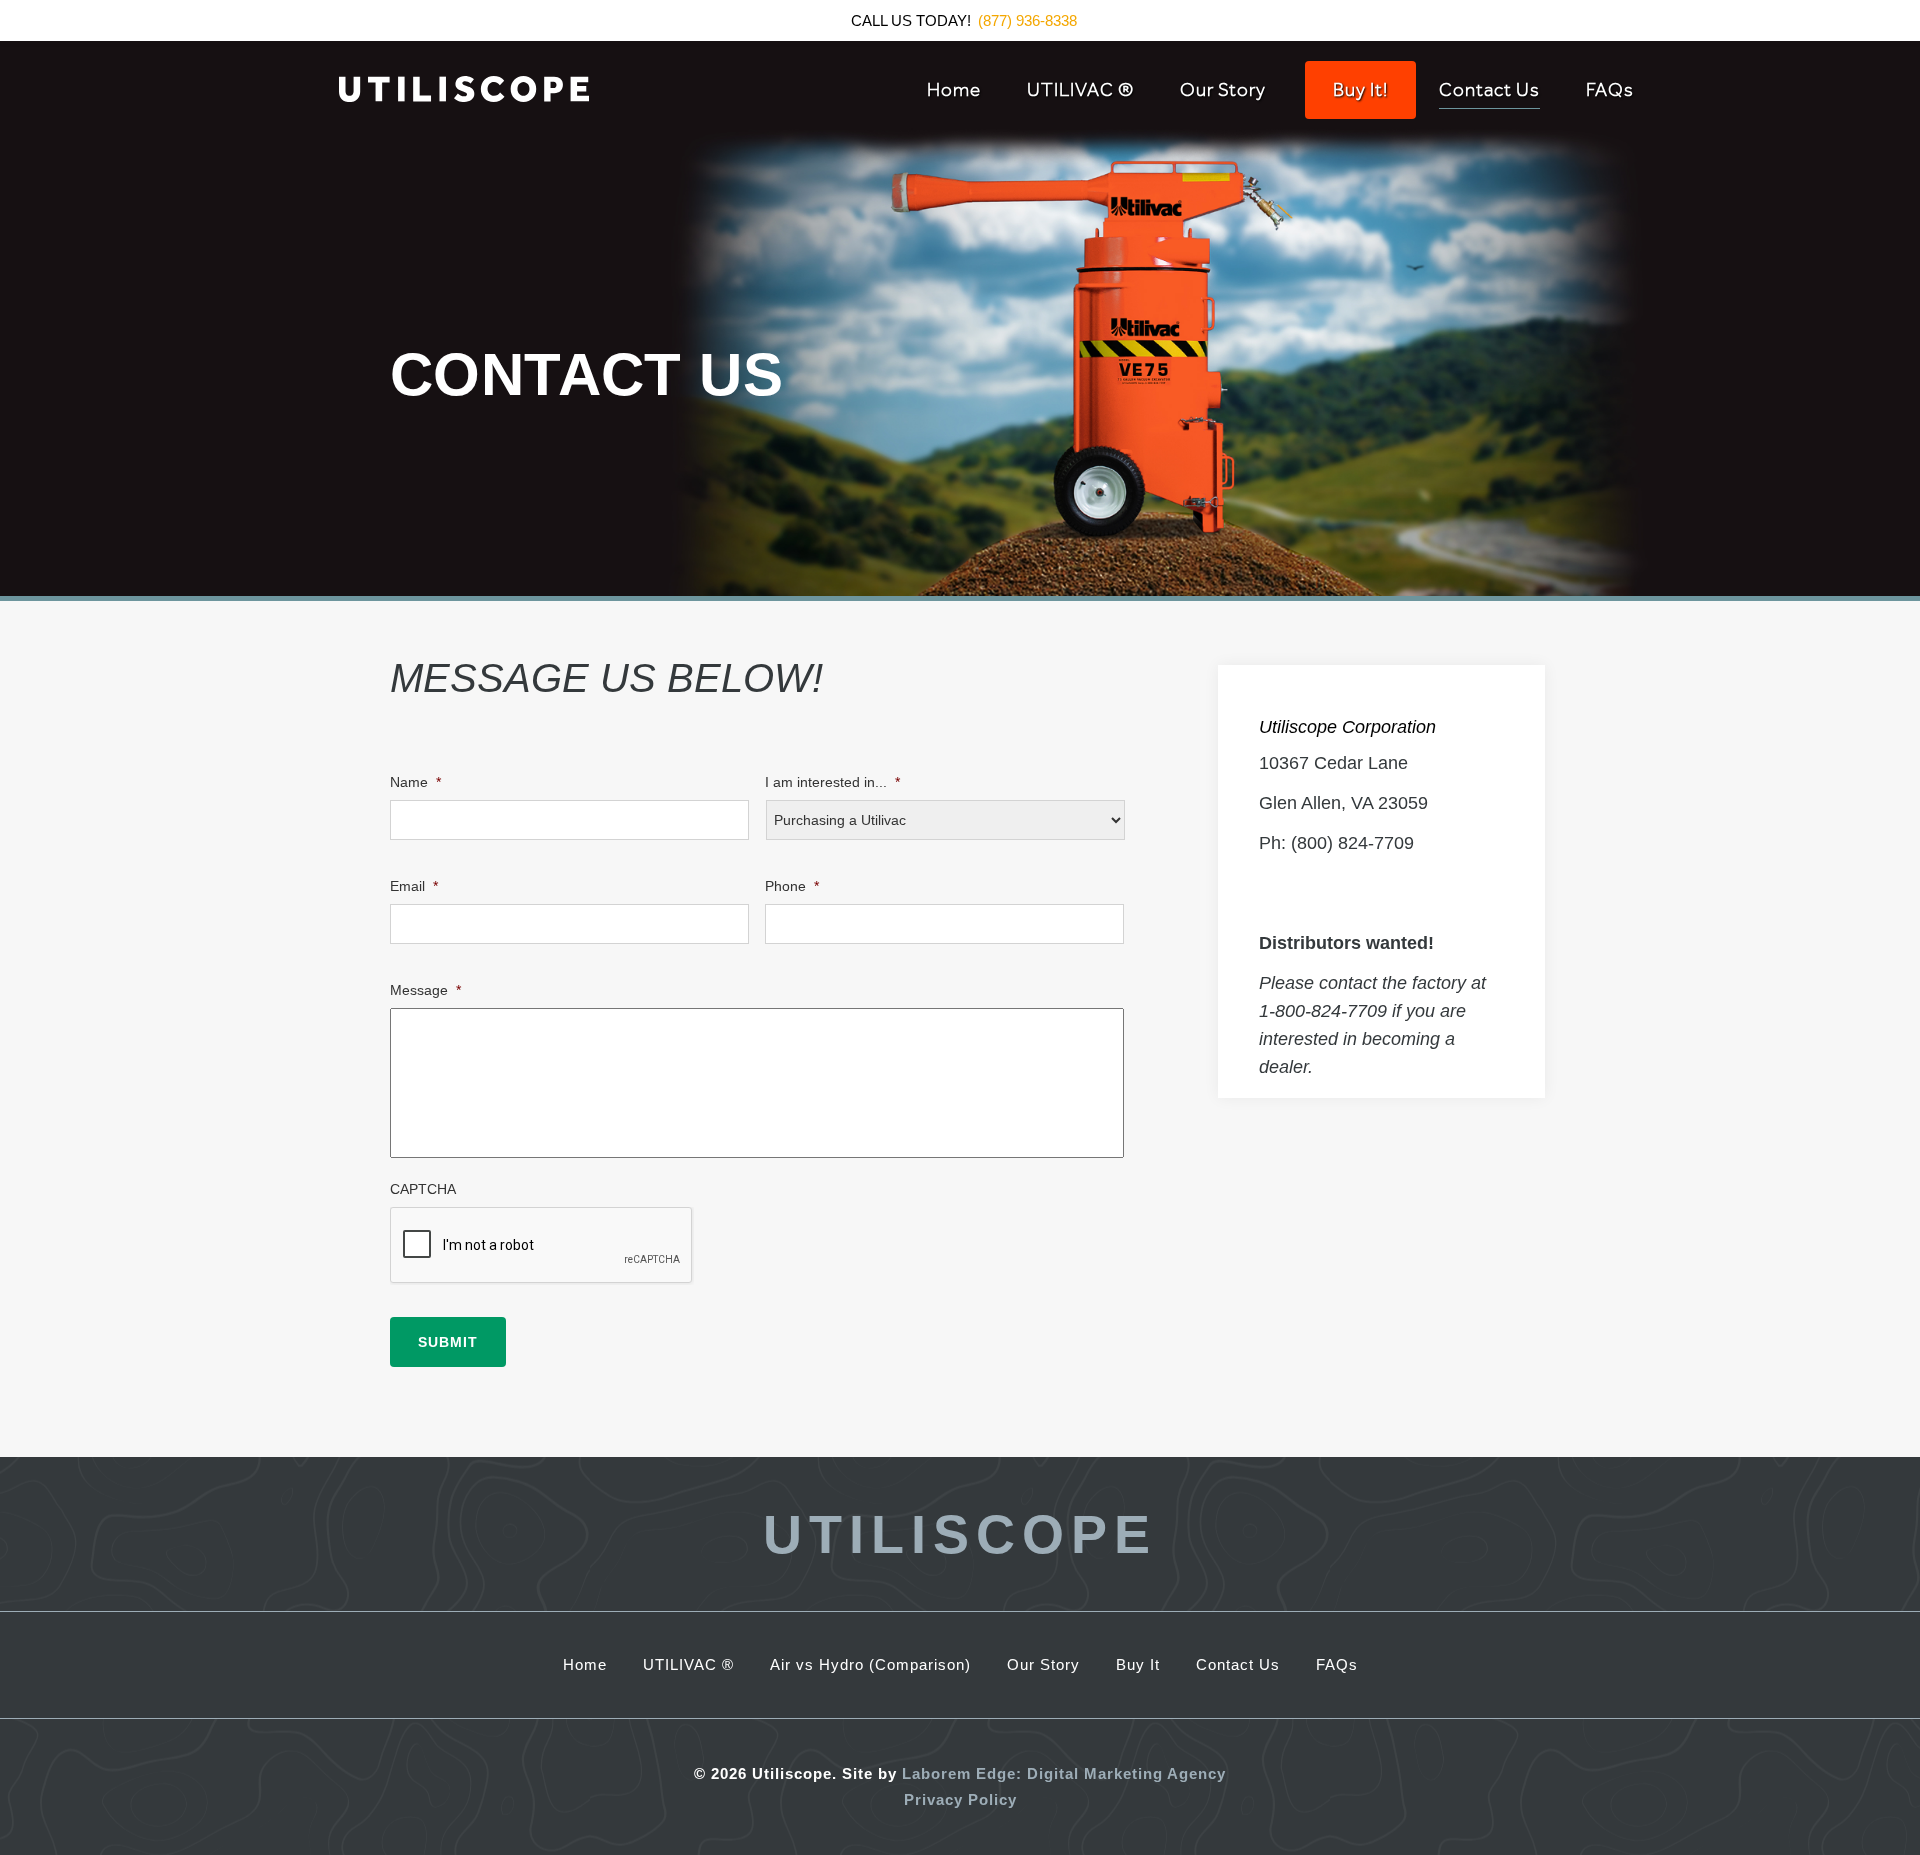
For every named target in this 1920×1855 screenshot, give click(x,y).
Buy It (1138, 1664)
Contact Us (1489, 90)
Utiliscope (960, 1534)
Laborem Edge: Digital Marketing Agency (1064, 1773)
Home (954, 90)
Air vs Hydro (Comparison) (870, 1664)
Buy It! (1360, 90)
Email (414, 886)
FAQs (1610, 90)
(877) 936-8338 (1027, 20)
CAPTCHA (423, 1189)
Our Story (1223, 90)
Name (415, 782)
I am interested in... (832, 782)
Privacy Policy (960, 1799)
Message (425, 990)
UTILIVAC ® (1080, 90)
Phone (792, 886)
